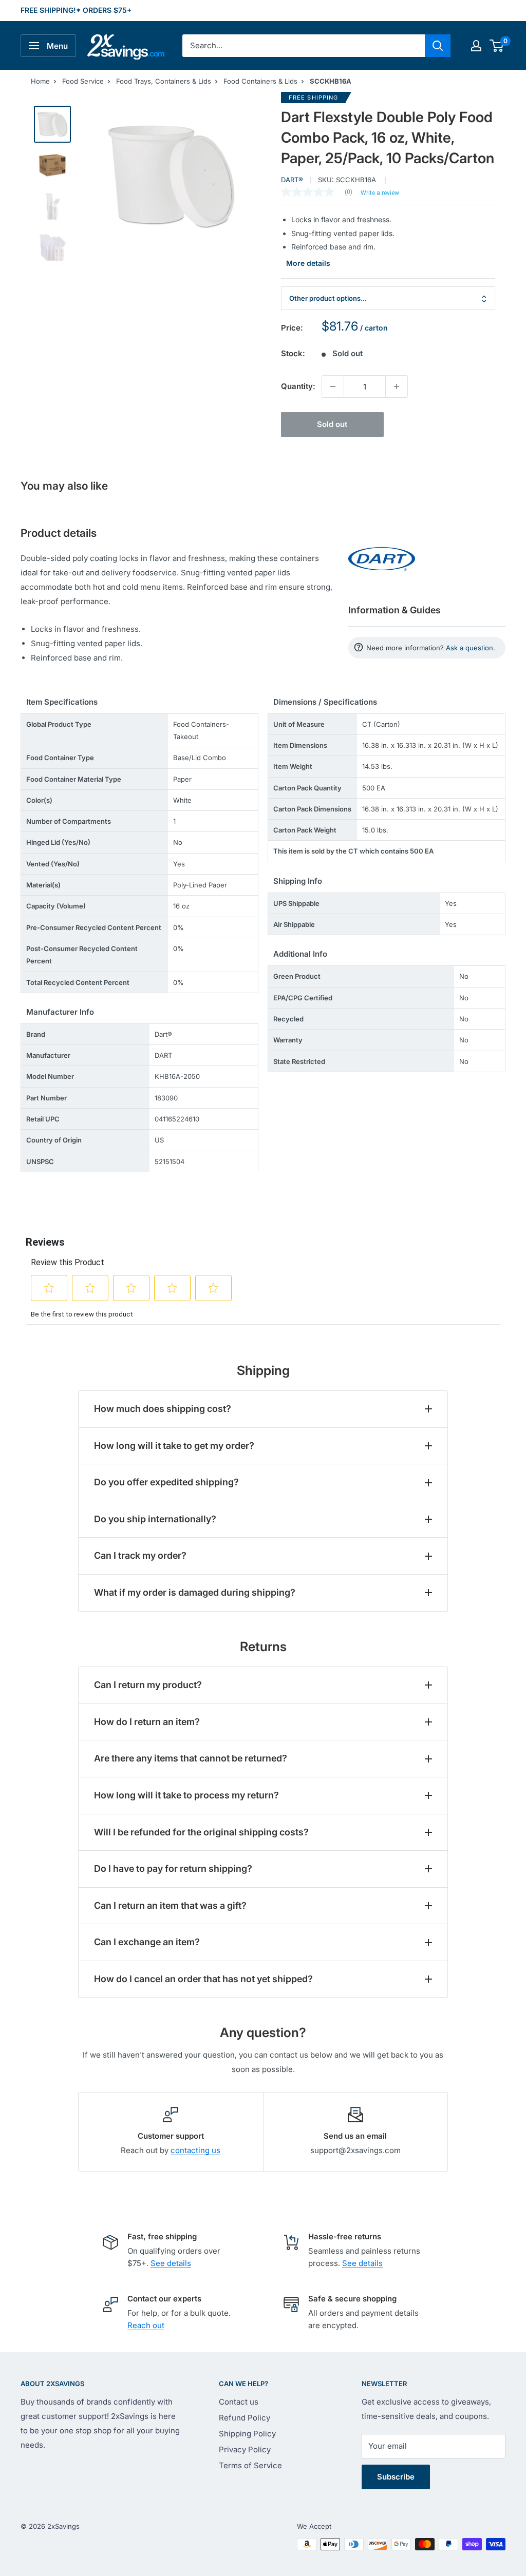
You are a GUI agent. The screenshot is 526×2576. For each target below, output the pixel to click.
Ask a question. (471, 648)
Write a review (380, 193)
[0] (497, 46)
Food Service (83, 81)
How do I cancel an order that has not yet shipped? (203, 1979)
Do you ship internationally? (155, 1519)
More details (308, 263)
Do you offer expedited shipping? (166, 1482)
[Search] (438, 46)
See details (171, 2263)
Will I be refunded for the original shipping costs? (201, 1832)
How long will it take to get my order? (174, 1446)
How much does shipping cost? (163, 1409)
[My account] (476, 46)
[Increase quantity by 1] (397, 386)
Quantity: (298, 386)
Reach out (146, 2325)
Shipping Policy (247, 2434)
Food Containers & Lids (260, 81)
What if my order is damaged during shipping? (195, 1592)
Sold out (332, 424)
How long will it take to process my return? (186, 1795)
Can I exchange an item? (147, 1942)
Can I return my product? (148, 1685)
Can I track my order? (140, 1555)
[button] (496, 46)
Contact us (239, 2402)
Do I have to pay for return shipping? (173, 1868)
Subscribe (396, 2477)
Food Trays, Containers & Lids (164, 81)
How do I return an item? (147, 1722)
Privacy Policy (245, 2449)
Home (40, 81)
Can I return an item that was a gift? (170, 1905)
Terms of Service (250, 2465)
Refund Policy (245, 2418)
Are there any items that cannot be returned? (191, 1758)
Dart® (292, 180)
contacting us (195, 2150)
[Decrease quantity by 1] (333, 386)
